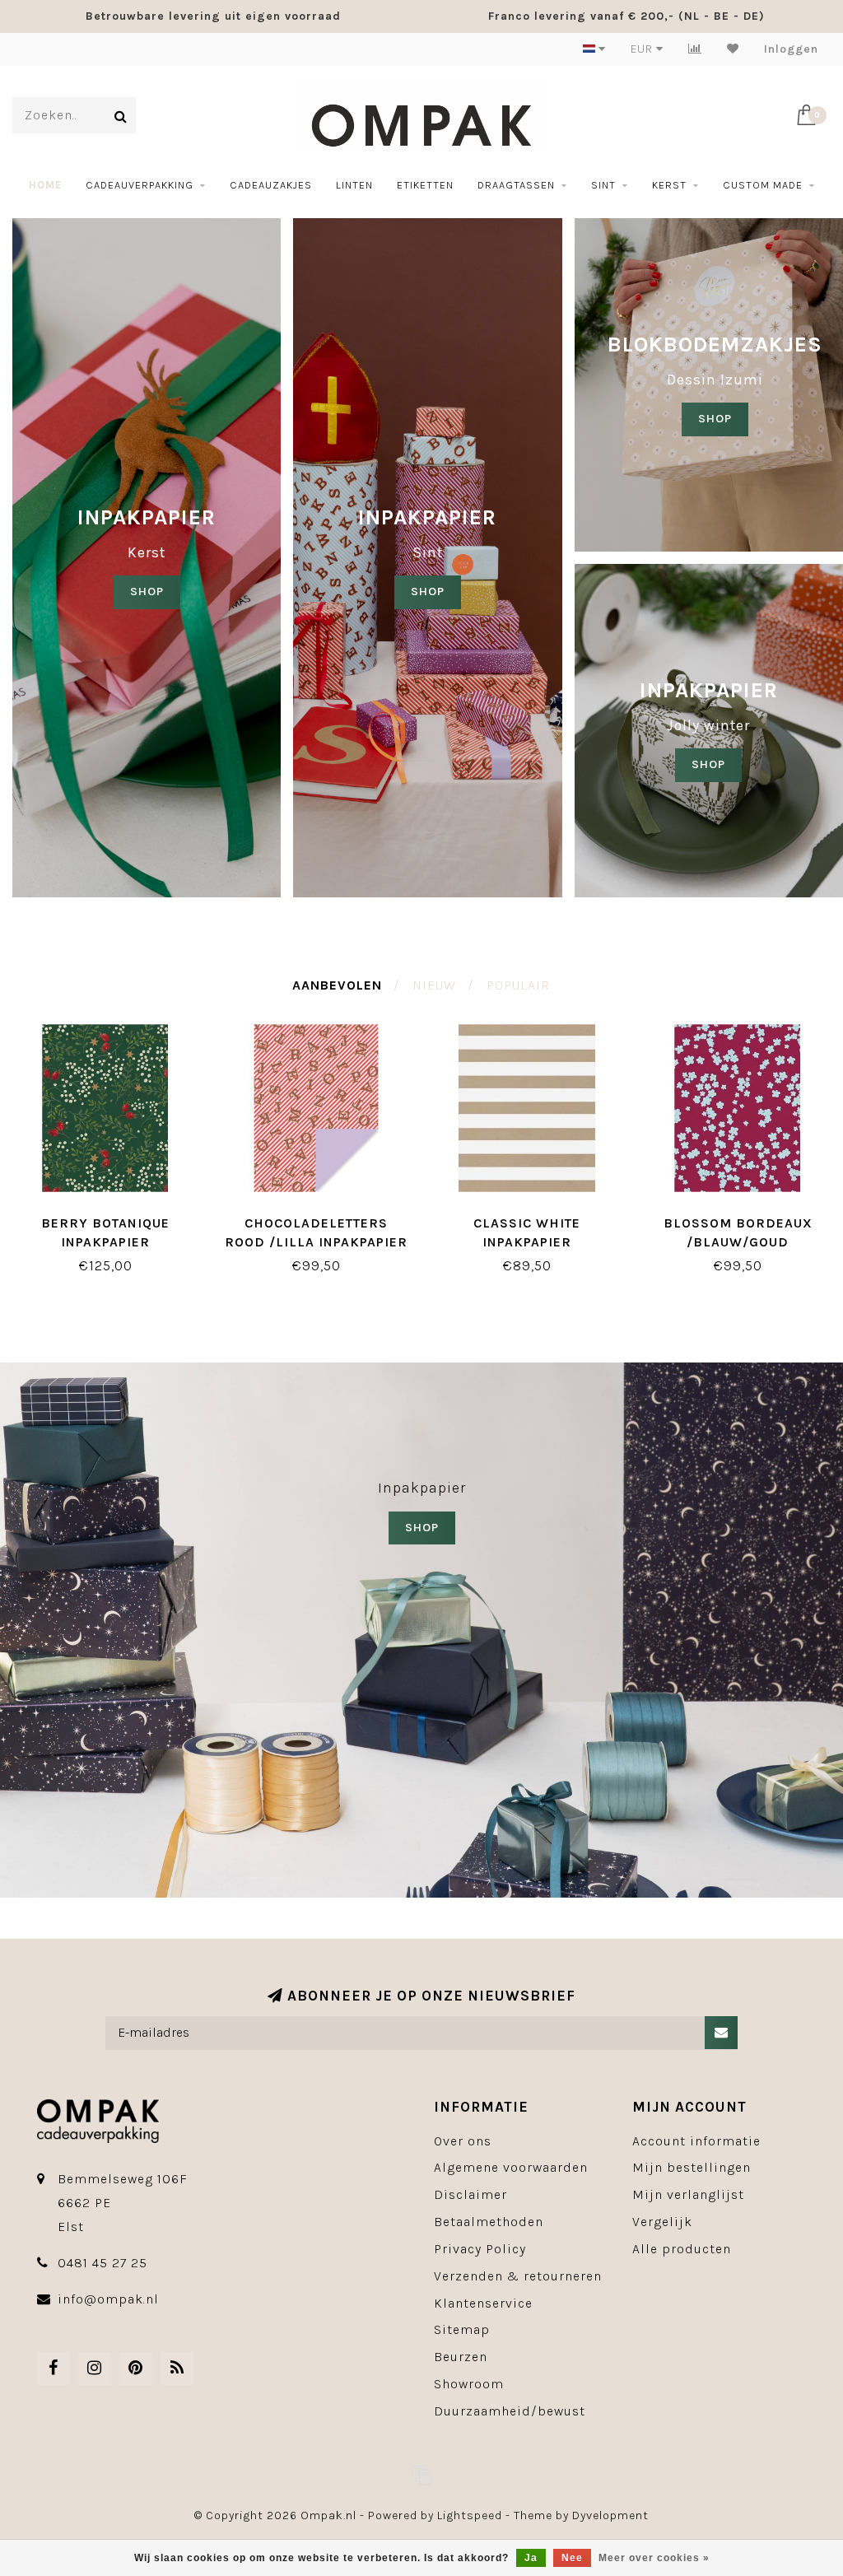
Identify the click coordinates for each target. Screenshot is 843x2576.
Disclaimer (470, 2194)
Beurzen (461, 2357)
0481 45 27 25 (102, 2263)
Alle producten (682, 2249)
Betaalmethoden (489, 2222)
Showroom (469, 2384)
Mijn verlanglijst (688, 2194)
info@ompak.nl (108, 2299)
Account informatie (696, 2141)
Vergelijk (662, 2222)
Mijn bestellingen (692, 2167)
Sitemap (462, 2329)
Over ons (463, 2141)
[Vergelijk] (695, 49)
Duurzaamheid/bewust (510, 2411)
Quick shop (114, 1217)
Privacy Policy (480, 2249)
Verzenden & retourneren (518, 2276)
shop (428, 592)
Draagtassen (516, 185)
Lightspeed (470, 2515)
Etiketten (425, 185)
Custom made (763, 185)
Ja (531, 2558)
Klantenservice (483, 2303)
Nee (572, 2558)
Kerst (669, 185)
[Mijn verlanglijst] (733, 49)
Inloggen (791, 49)
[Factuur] (421, 2475)
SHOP (147, 592)
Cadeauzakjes (271, 185)
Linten (354, 185)
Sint (603, 185)
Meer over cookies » (654, 2558)
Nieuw (434, 985)
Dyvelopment (610, 2515)
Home (45, 185)
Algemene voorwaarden (511, 2167)
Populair (518, 985)
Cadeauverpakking (140, 185)
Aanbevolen (337, 985)
